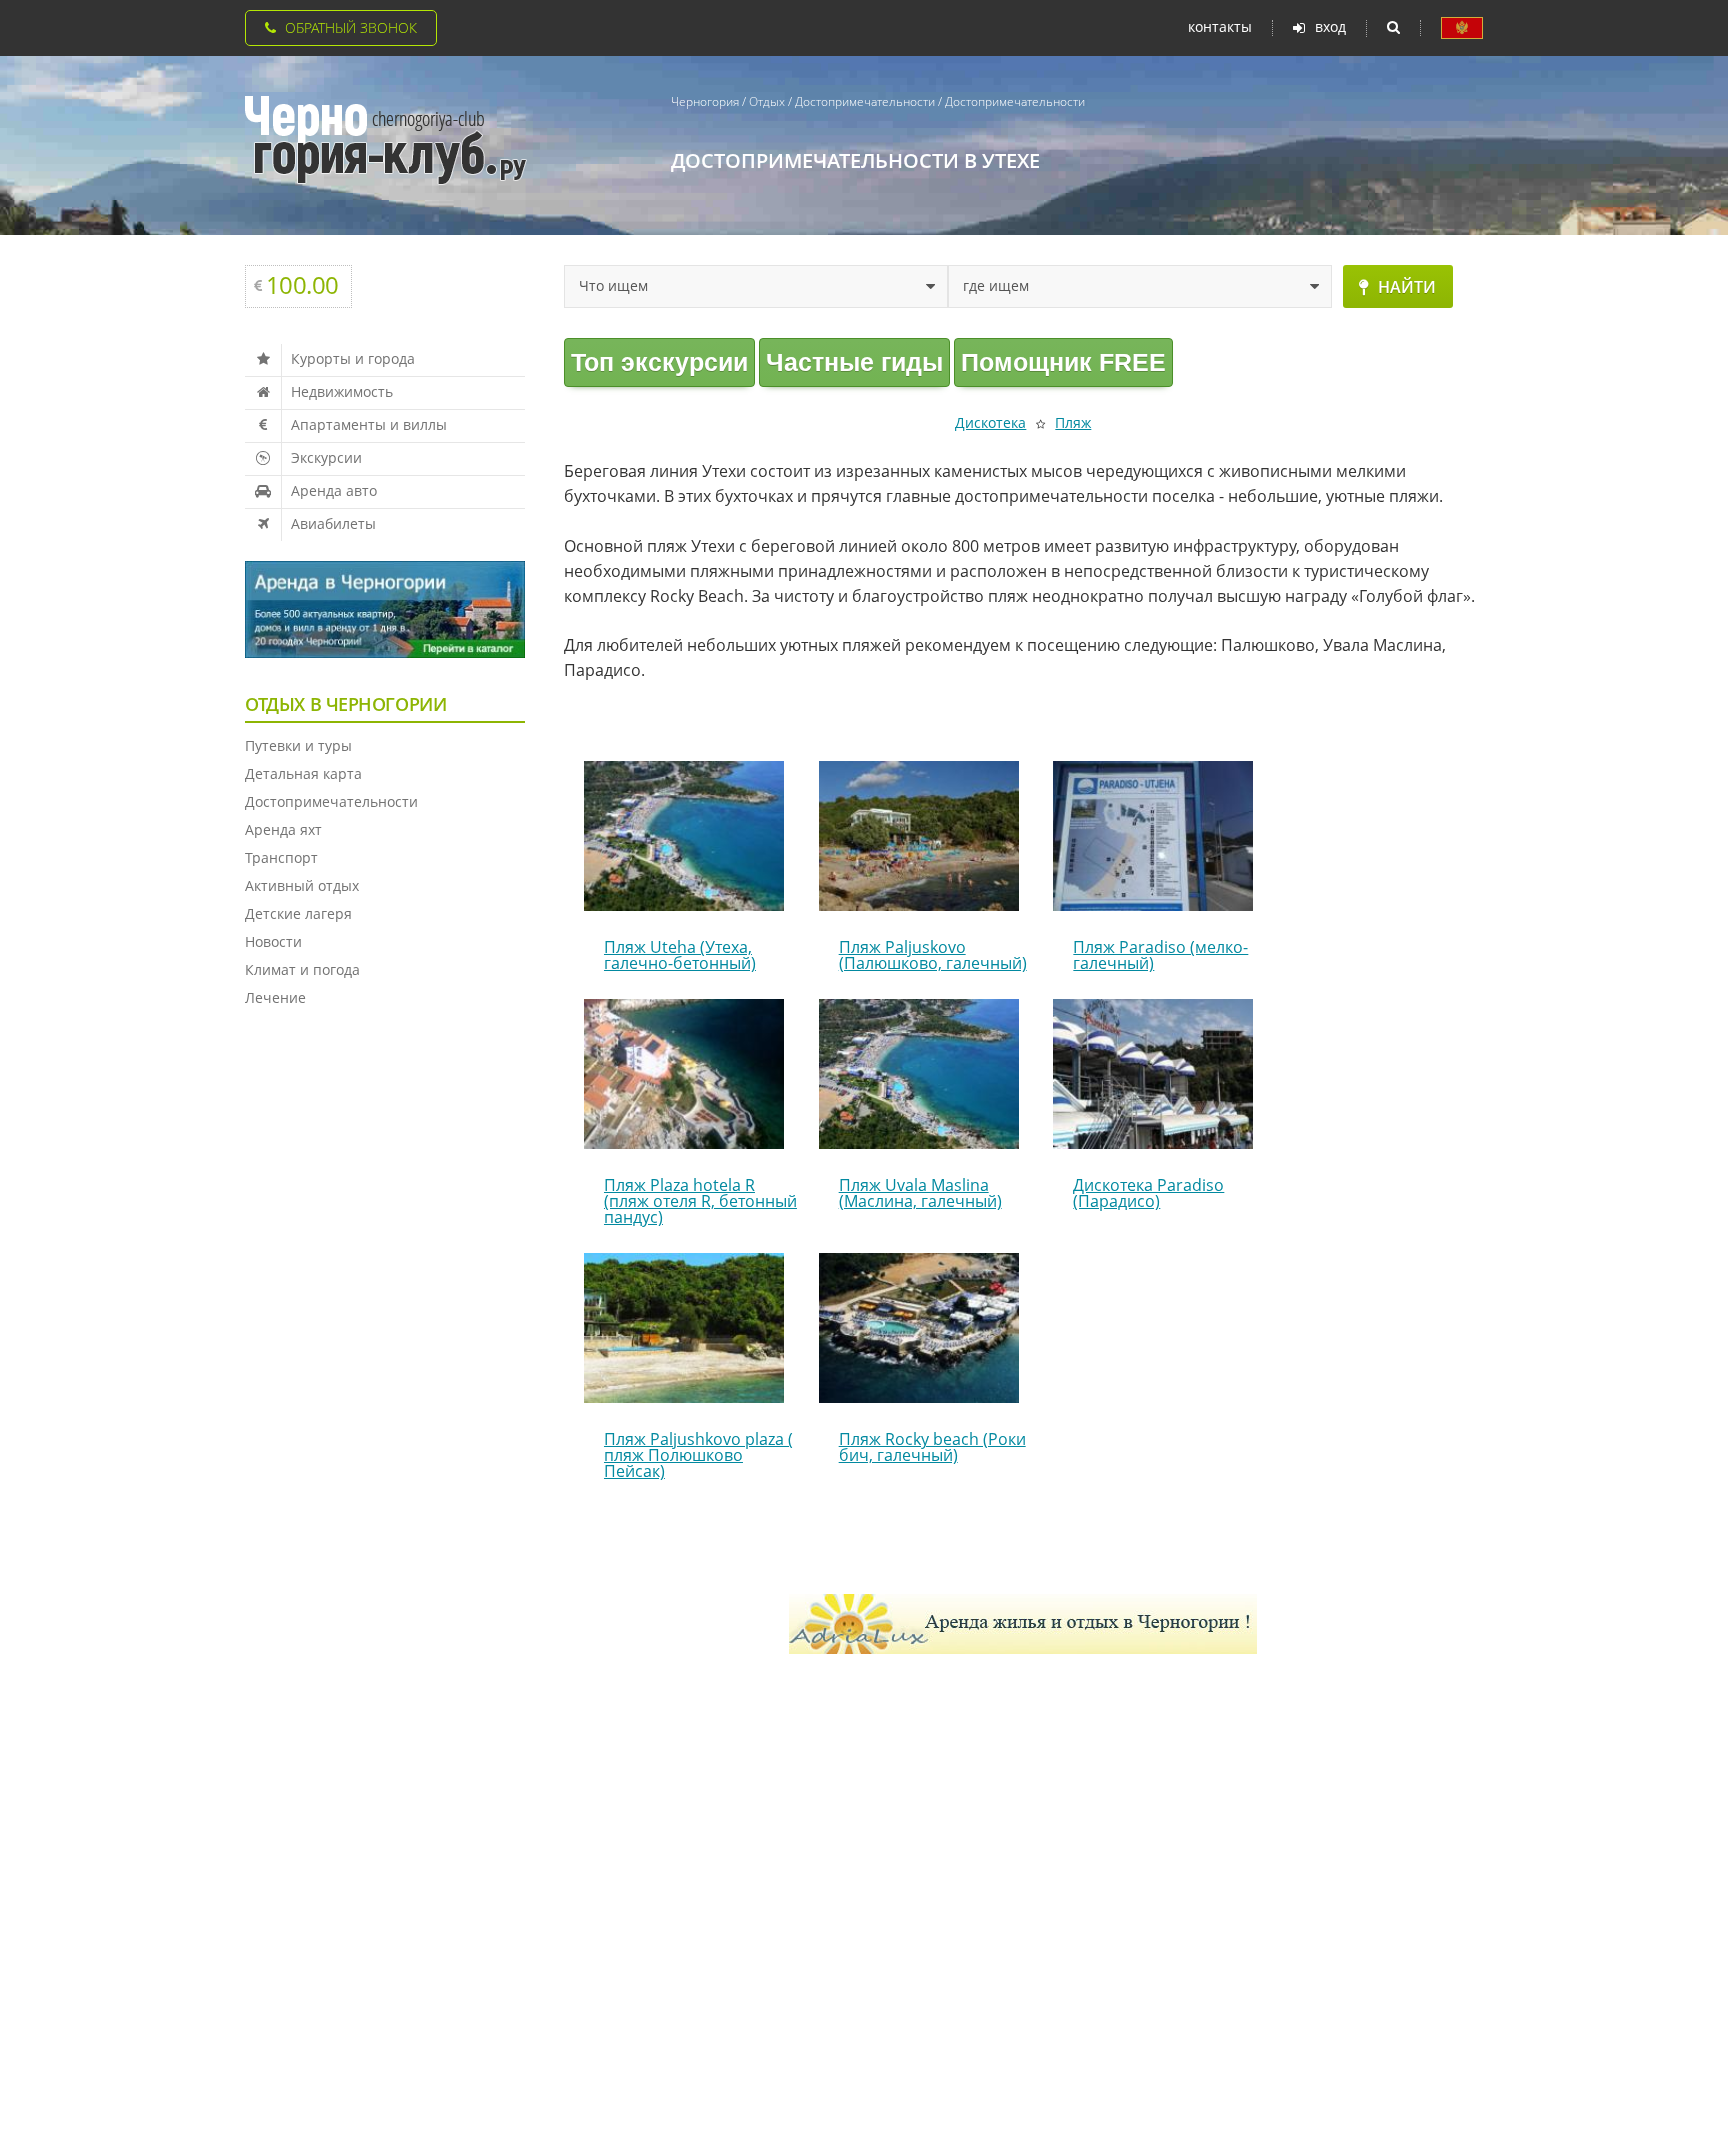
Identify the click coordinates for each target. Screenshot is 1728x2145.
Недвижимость (342, 391)
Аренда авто (334, 490)
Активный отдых (302, 885)
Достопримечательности (331, 801)
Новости (273, 941)
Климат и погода (302, 969)
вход (1330, 27)
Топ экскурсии (659, 362)
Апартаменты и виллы (369, 424)
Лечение (275, 997)
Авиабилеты (333, 523)
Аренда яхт (283, 829)
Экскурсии (326, 457)
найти (1407, 287)
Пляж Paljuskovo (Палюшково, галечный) (933, 955)
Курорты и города (353, 358)
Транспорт (281, 857)
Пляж (1073, 422)
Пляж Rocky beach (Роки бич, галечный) (932, 1447)
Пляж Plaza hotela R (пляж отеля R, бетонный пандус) (700, 1201)
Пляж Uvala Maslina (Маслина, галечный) (920, 1193)
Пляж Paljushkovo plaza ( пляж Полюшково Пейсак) (698, 1455)
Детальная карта (303, 773)
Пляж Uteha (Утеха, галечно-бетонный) (680, 955)
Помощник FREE (1063, 362)
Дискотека (990, 422)
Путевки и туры (298, 745)
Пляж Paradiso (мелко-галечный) (1160, 955)
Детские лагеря (298, 913)
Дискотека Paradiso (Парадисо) (1148, 1193)
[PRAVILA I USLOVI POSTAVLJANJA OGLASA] (1462, 28)
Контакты (1220, 27)
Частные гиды (854, 362)
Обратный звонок (351, 27)
